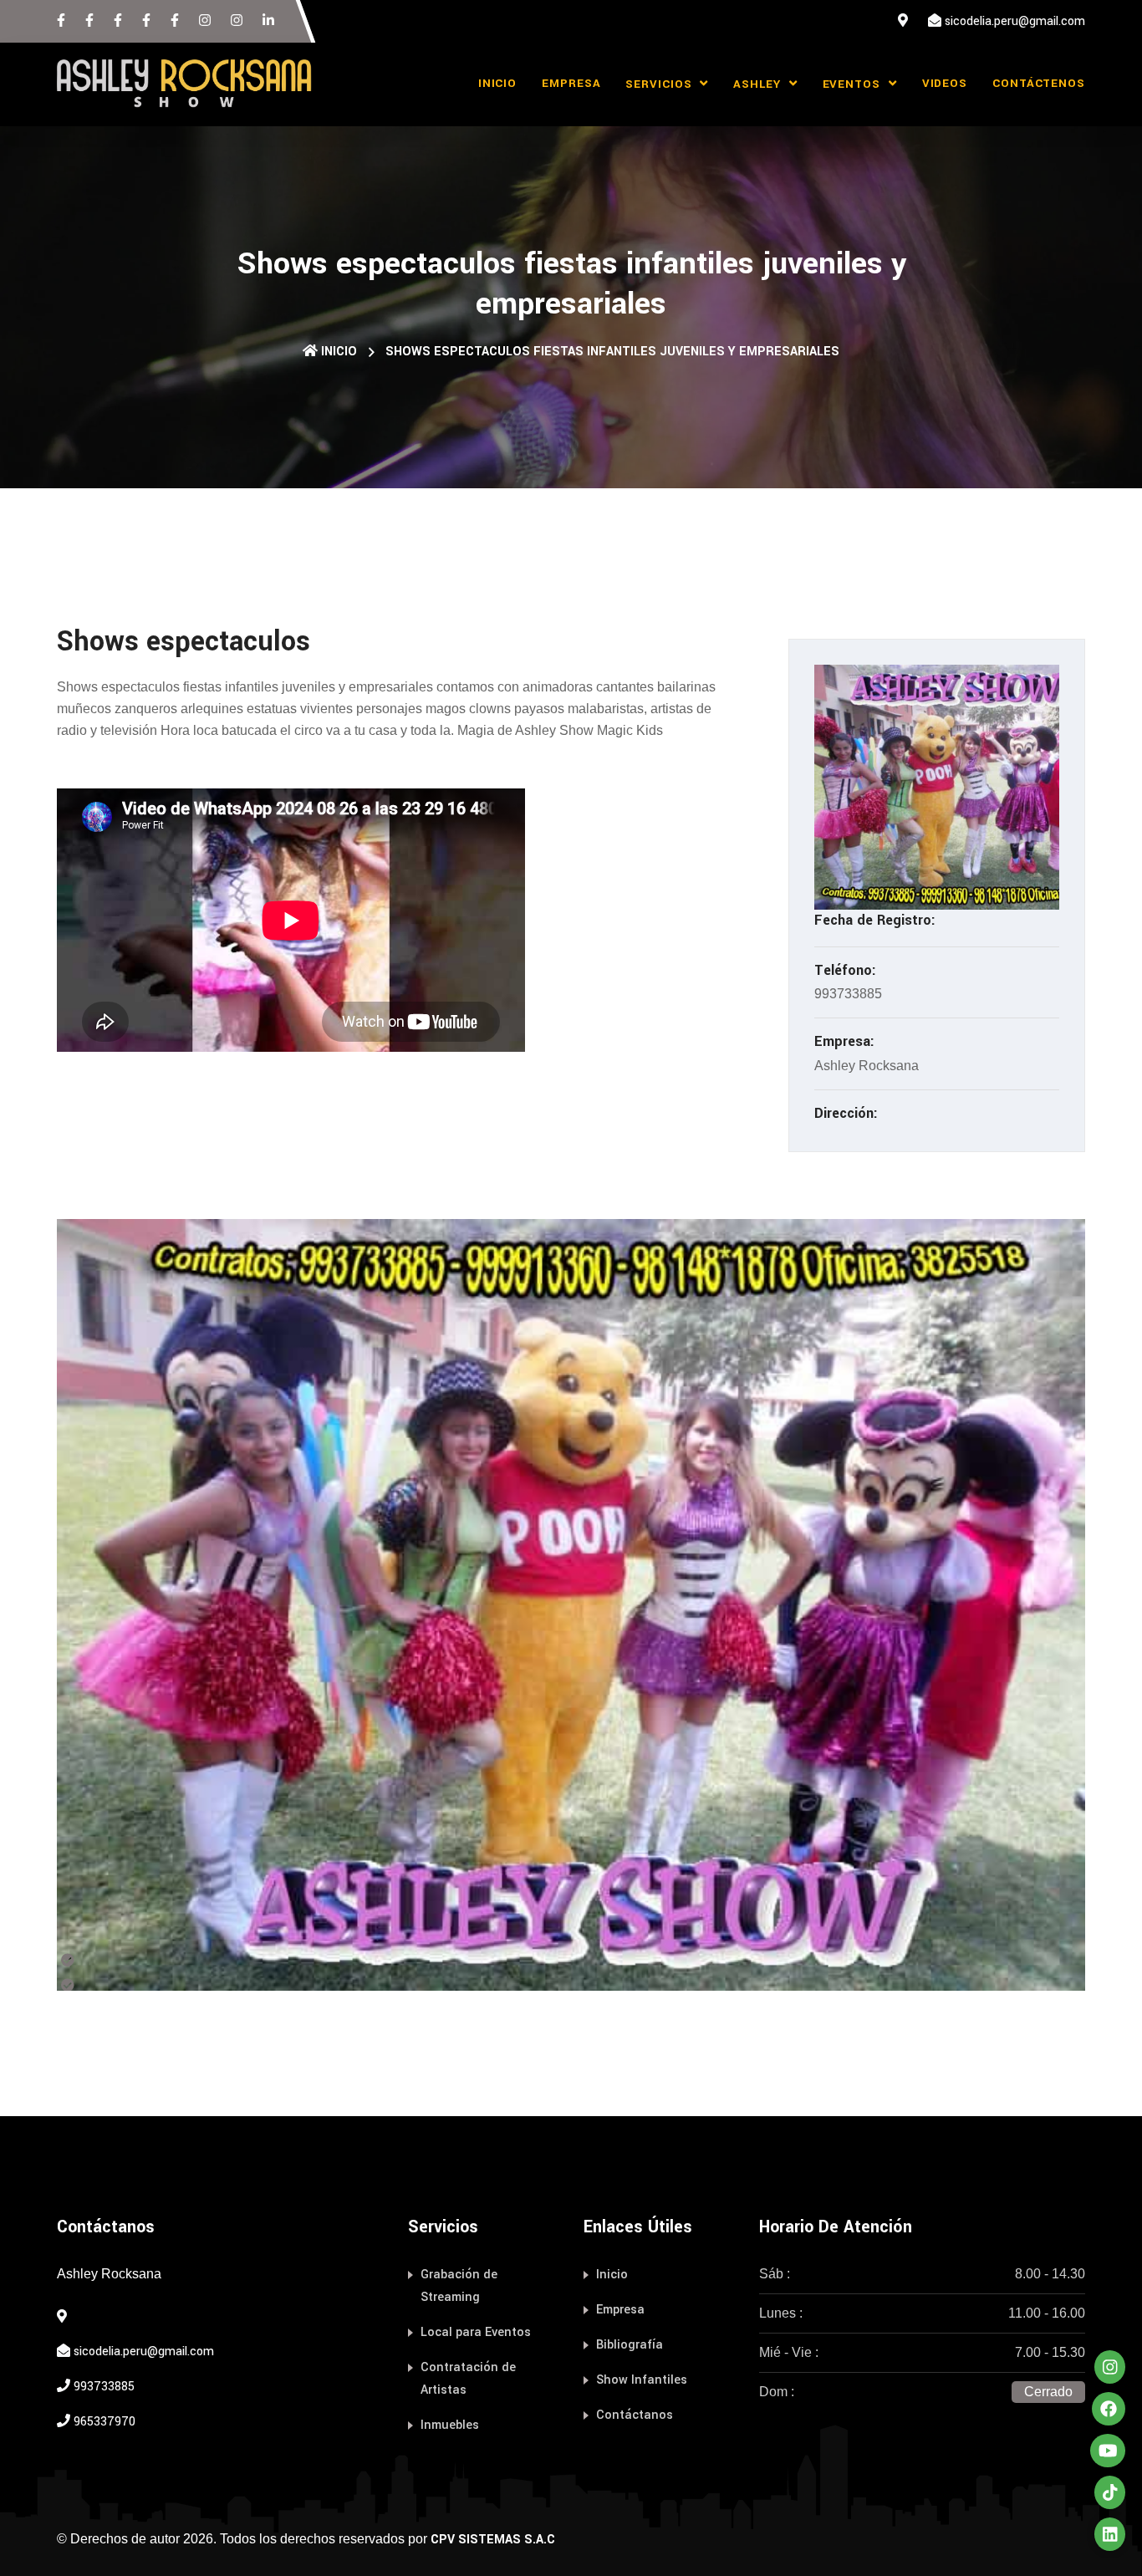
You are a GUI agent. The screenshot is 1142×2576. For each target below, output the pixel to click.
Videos (945, 83)
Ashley (759, 84)
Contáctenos (1039, 83)
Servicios (660, 84)
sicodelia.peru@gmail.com (1015, 21)
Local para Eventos (476, 2332)
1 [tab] (90, 1957)
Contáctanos (635, 2415)
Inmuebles (450, 2425)
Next (1098, 1605)
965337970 (105, 2422)
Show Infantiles (642, 2380)
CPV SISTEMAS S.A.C (493, 2540)
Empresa (571, 83)
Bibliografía (630, 2345)
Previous (44, 1605)
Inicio (497, 83)
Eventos (854, 84)
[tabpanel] (571, 1605)
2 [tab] (90, 1982)
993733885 (104, 2387)
